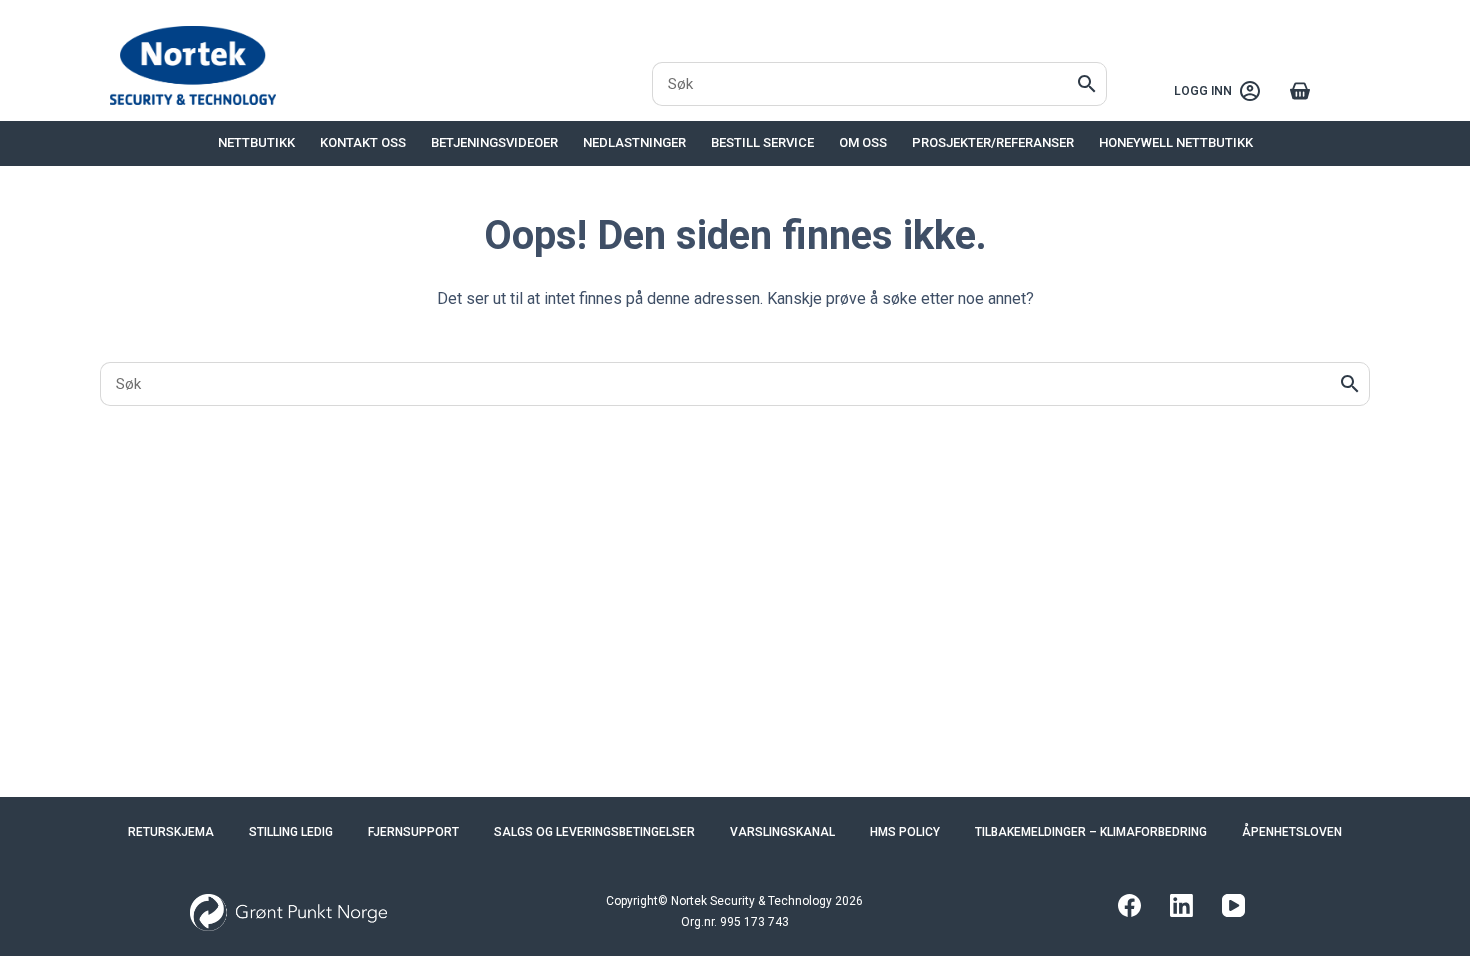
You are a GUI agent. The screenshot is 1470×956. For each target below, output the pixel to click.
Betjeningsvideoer (494, 142)
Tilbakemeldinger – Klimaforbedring (1091, 832)
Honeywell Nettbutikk (1176, 142)
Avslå (197, 884)
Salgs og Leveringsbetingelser (594, 832)
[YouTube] (1233, 905)
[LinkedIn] (1181, 905)
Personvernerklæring (278, 837)
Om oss (863, 142)
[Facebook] (1129, 905)
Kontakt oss (363, 142)
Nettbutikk (256, 142)
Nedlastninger (634, 142)
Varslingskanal (782, 832)
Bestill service (762, 142)
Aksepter (103, 884)
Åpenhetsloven (1292, 832)
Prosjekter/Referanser (993, 142)
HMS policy (905, 832)
